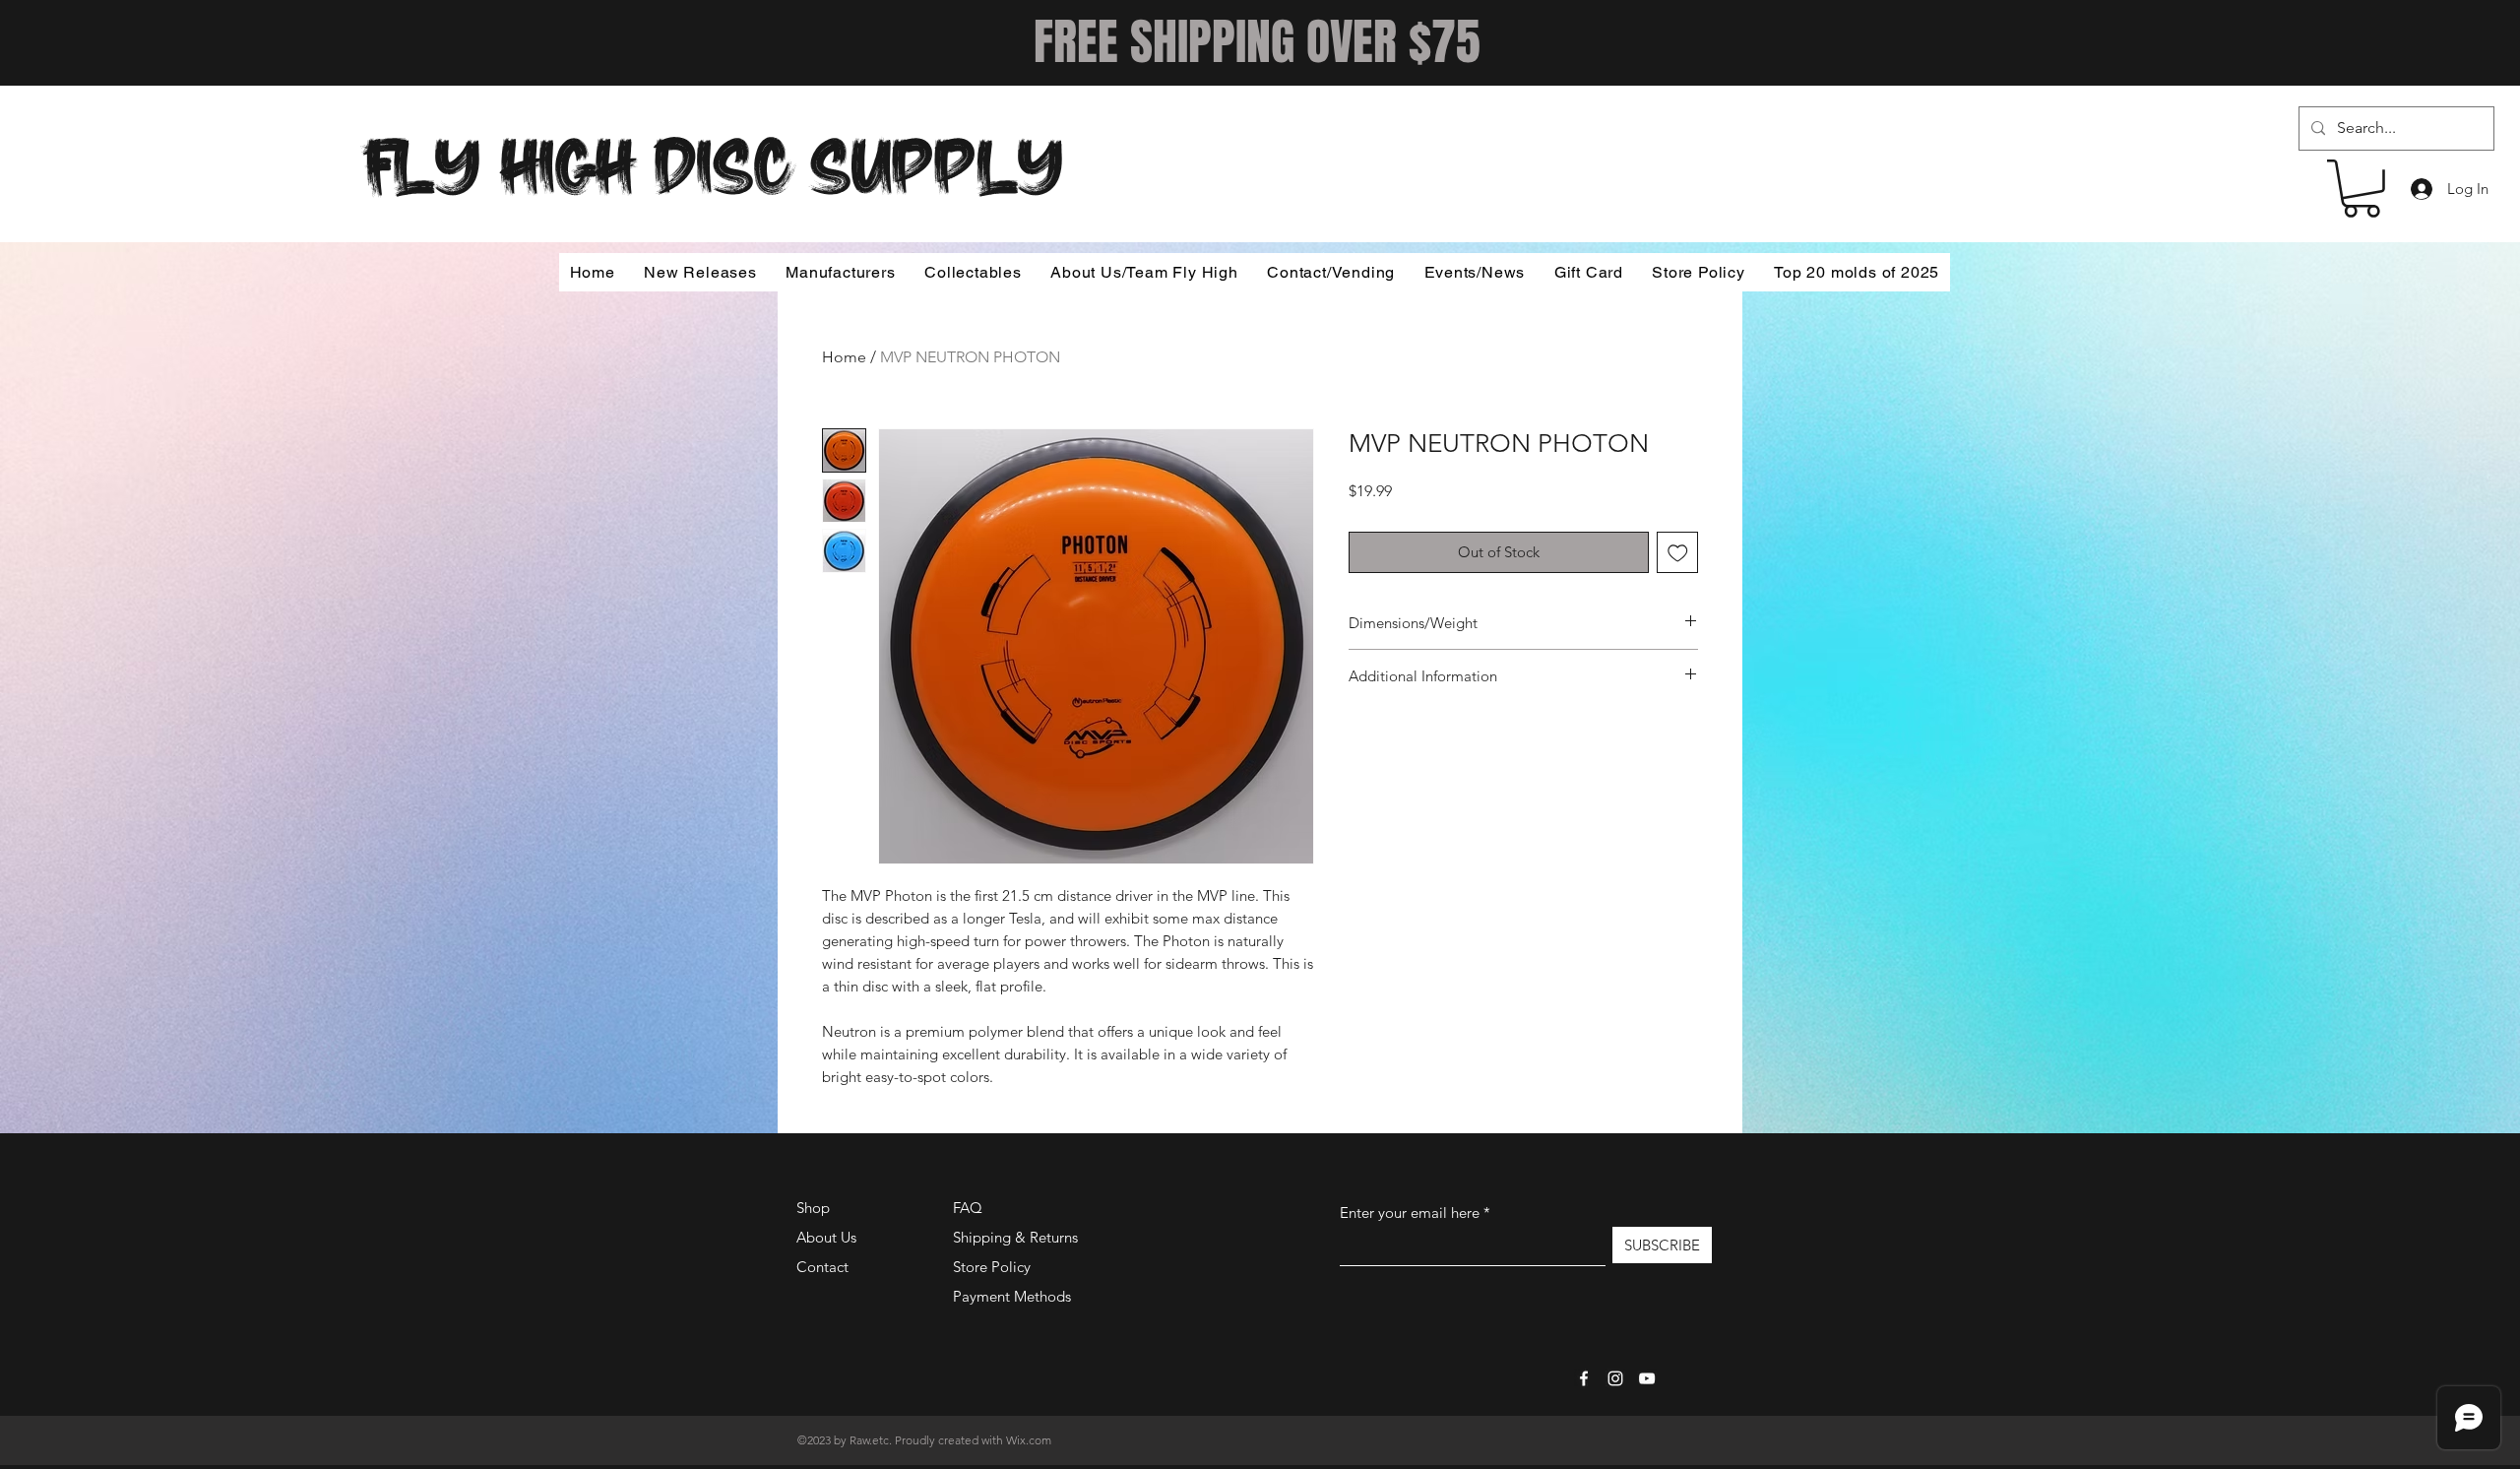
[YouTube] (1647, 1378)
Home (844, 357)
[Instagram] (1615, 1378)
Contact (822, 1267)
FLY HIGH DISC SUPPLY (713, 160)
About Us (826, 1237)
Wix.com (1029, 1440)
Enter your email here (1410, 1213)
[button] (2362, 189)
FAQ (968, 1208)
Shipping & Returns (1015, 1237)
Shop (813, 1208)
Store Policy (992, 1267)
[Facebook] (1584, 1378)
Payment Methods (1014, 1296)
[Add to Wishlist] (1678, 553)
